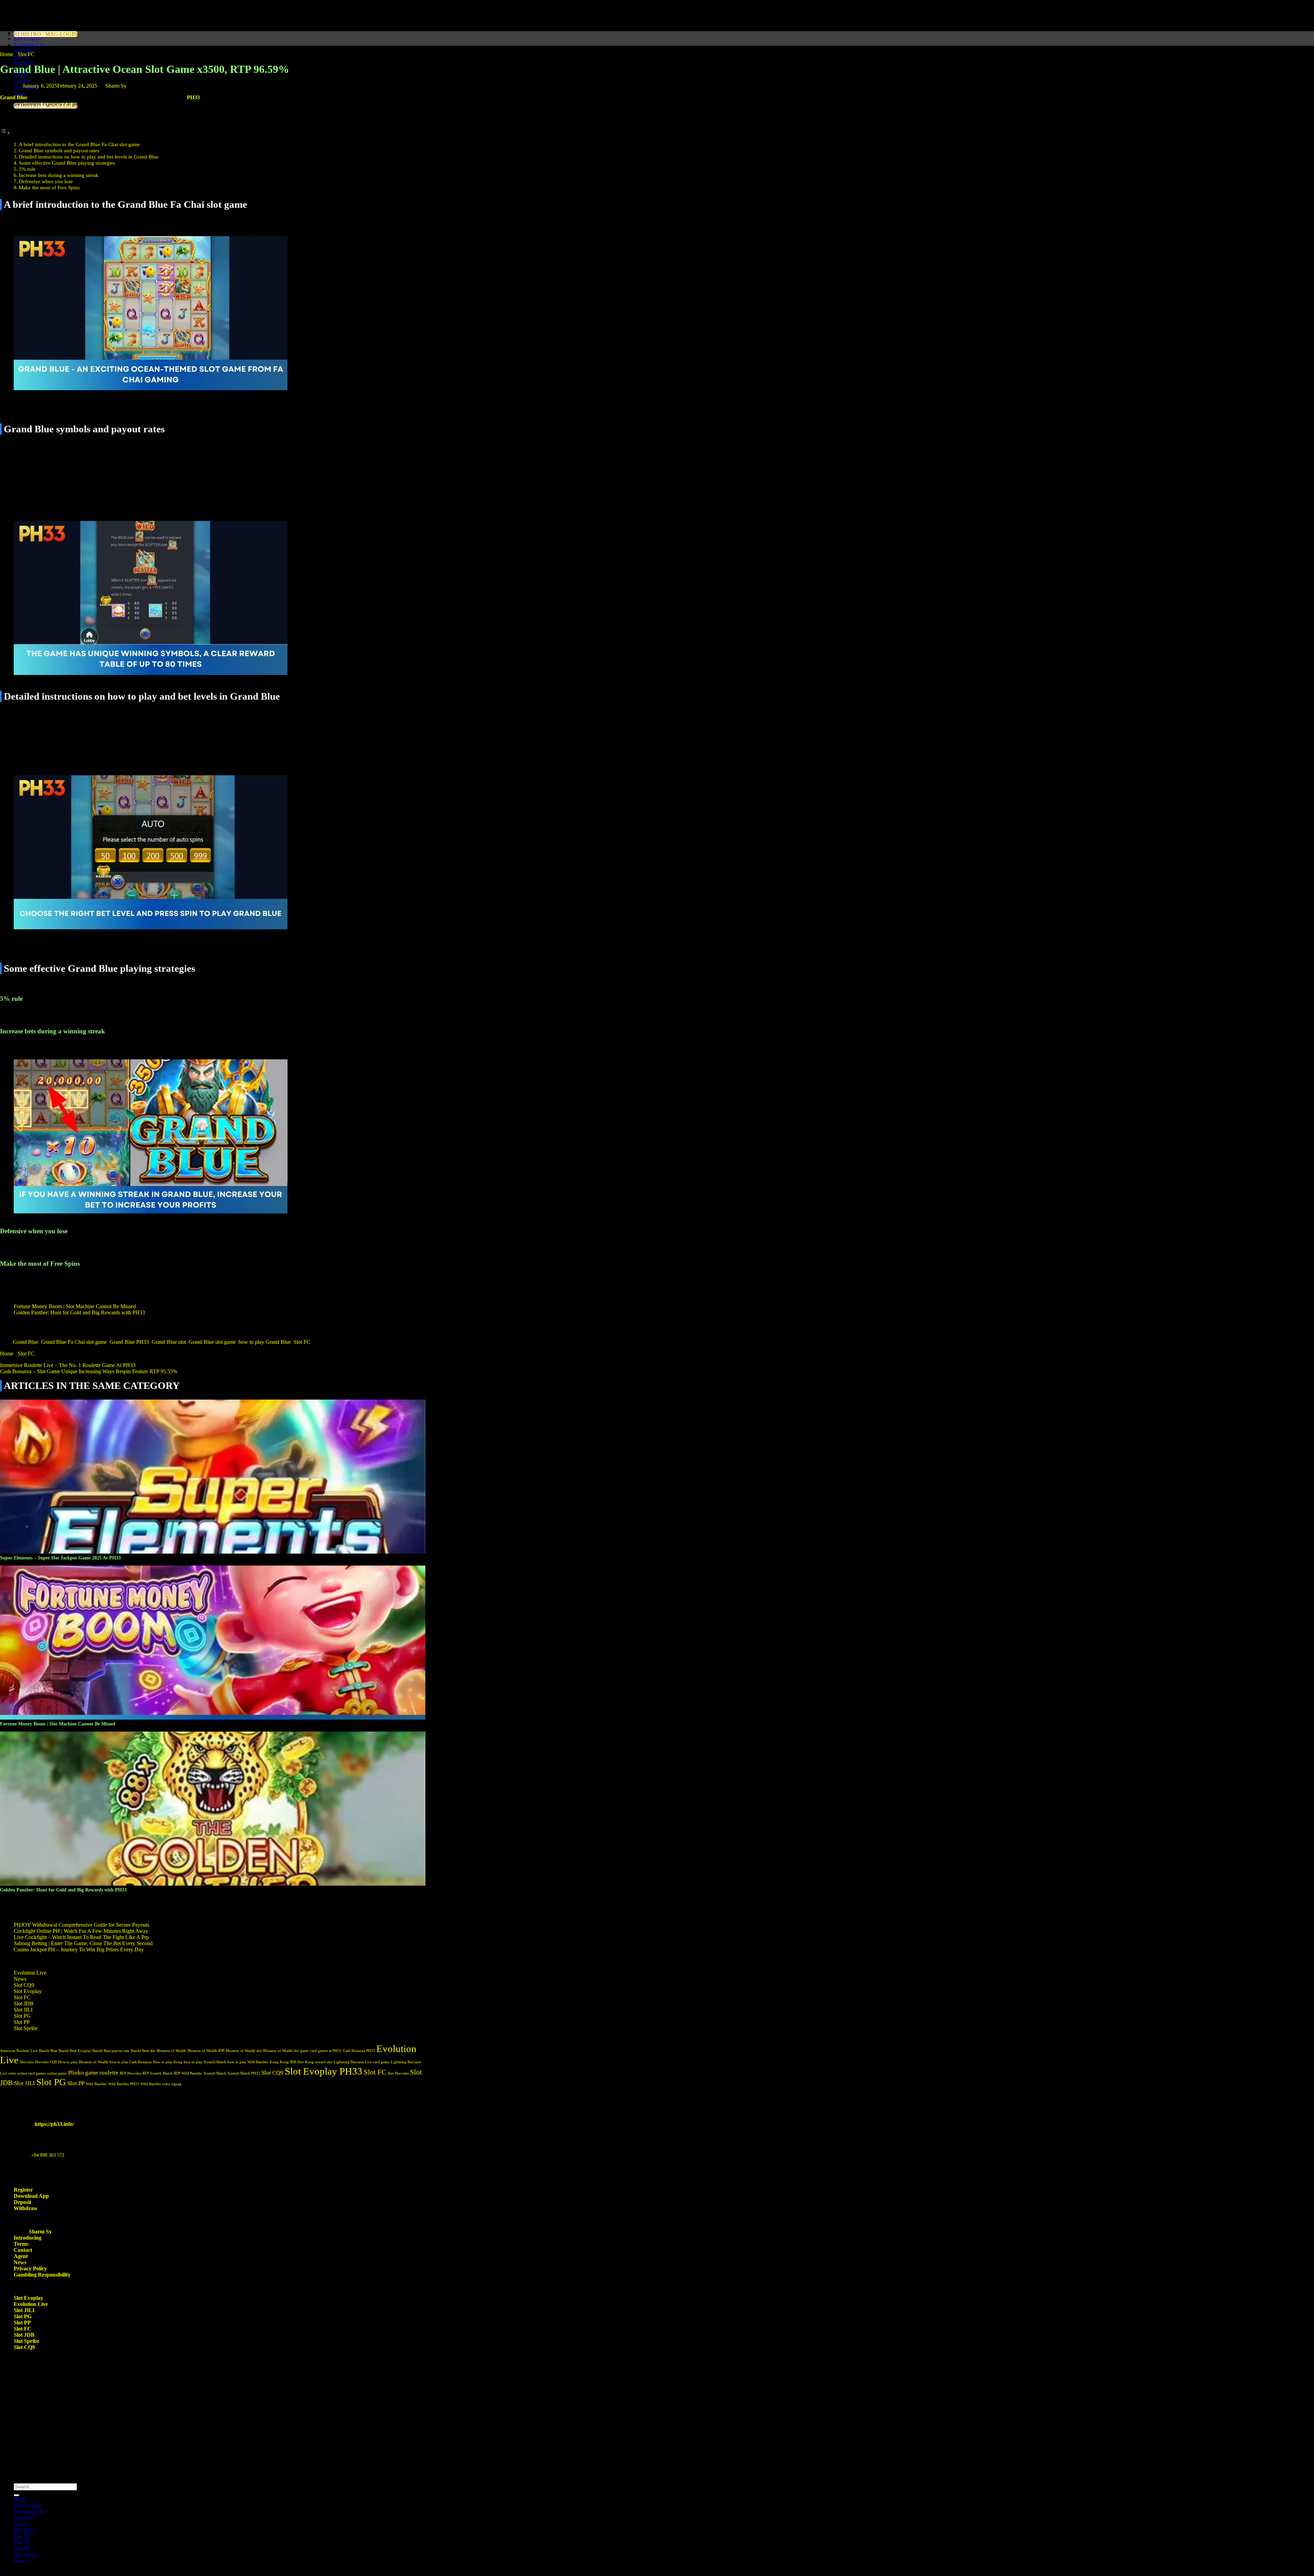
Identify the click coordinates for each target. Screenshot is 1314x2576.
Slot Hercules (398, 2073)
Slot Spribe (26, 2028)
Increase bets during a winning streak (59, 175)
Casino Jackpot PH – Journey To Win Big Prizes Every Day (79, 1949)
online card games (31, 2073)
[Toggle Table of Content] (5, 133)
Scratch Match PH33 (244, 2073)
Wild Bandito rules (155, 2084)
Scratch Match (215, 2073)
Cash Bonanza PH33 (359, 2051)
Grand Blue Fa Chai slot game (74, 1342)
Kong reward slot (319, 2062)
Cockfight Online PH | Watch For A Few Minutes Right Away (81, 1931)
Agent (21, 2256)
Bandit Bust (48, 2051)
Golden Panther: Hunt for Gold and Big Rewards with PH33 (79, 1312)
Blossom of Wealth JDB (206, 2051)
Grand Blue (26, 1342)
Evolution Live (30, 45)
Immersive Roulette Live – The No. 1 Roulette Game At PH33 (68, 1365)
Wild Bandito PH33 (124, 2084)
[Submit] (16, 2495)
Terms (21, 2244)
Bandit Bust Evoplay (75, 2051)
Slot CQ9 (24, 51)
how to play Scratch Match (205, 2062)
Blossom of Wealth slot (244, 2051)
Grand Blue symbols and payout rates (59, 150)
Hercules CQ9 (46, 2062)
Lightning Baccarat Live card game (362, 2062)
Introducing (28, 2238)
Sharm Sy (116, 86)
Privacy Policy (30, 2268)
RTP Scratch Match (157, 2073)
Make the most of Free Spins (49, 187)
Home (7, 54)
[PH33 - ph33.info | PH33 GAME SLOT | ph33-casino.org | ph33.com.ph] (0, 3)
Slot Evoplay (28, 39)
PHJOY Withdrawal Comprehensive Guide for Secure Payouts (81, 1925)
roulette (109, 2073)
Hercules (27, 2062)
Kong (274, 2062)
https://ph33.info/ (54, 2124)
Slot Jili (22, 2536)
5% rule (27, 169)
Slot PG (22, 2016)
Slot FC (26, 54)
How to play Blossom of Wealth (83, 2062)
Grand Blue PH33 (129, 1342)
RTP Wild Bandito (188, 2073)
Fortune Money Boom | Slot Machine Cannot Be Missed (75, 1306)
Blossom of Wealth (171, 2051)
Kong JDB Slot (292, 2062)
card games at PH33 (326, 2051)
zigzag (176, 2084)
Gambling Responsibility (42, 2275)
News (20, 94)
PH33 (193, 97)
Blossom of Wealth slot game (286, 2051)
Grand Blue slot (169, 1342)
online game (57, 2073)
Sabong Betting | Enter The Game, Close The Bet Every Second (83, 1943)
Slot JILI (23, 2010)
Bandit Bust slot (143, 2051)
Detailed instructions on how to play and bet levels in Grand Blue (89, 157)
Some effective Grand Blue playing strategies (67, 163)
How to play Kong (168, 2062)
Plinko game (83, 2073)
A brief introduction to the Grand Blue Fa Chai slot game (79, 144)
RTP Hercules (130, 2073)
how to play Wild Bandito (248, 2062)
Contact (23, 2250)
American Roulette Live (19, 2051)
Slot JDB (24, 2004)
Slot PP (22, 82)
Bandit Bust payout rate (111, 2051)
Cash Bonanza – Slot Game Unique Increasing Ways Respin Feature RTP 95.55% (89, 1371)
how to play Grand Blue (265, 1342)
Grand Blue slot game (212, 1342)
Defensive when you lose (46, 181)
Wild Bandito (96, 2084)
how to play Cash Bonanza (131, 2062)
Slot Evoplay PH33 (324, 2071)
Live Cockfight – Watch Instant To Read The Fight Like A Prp (81, 1937)
